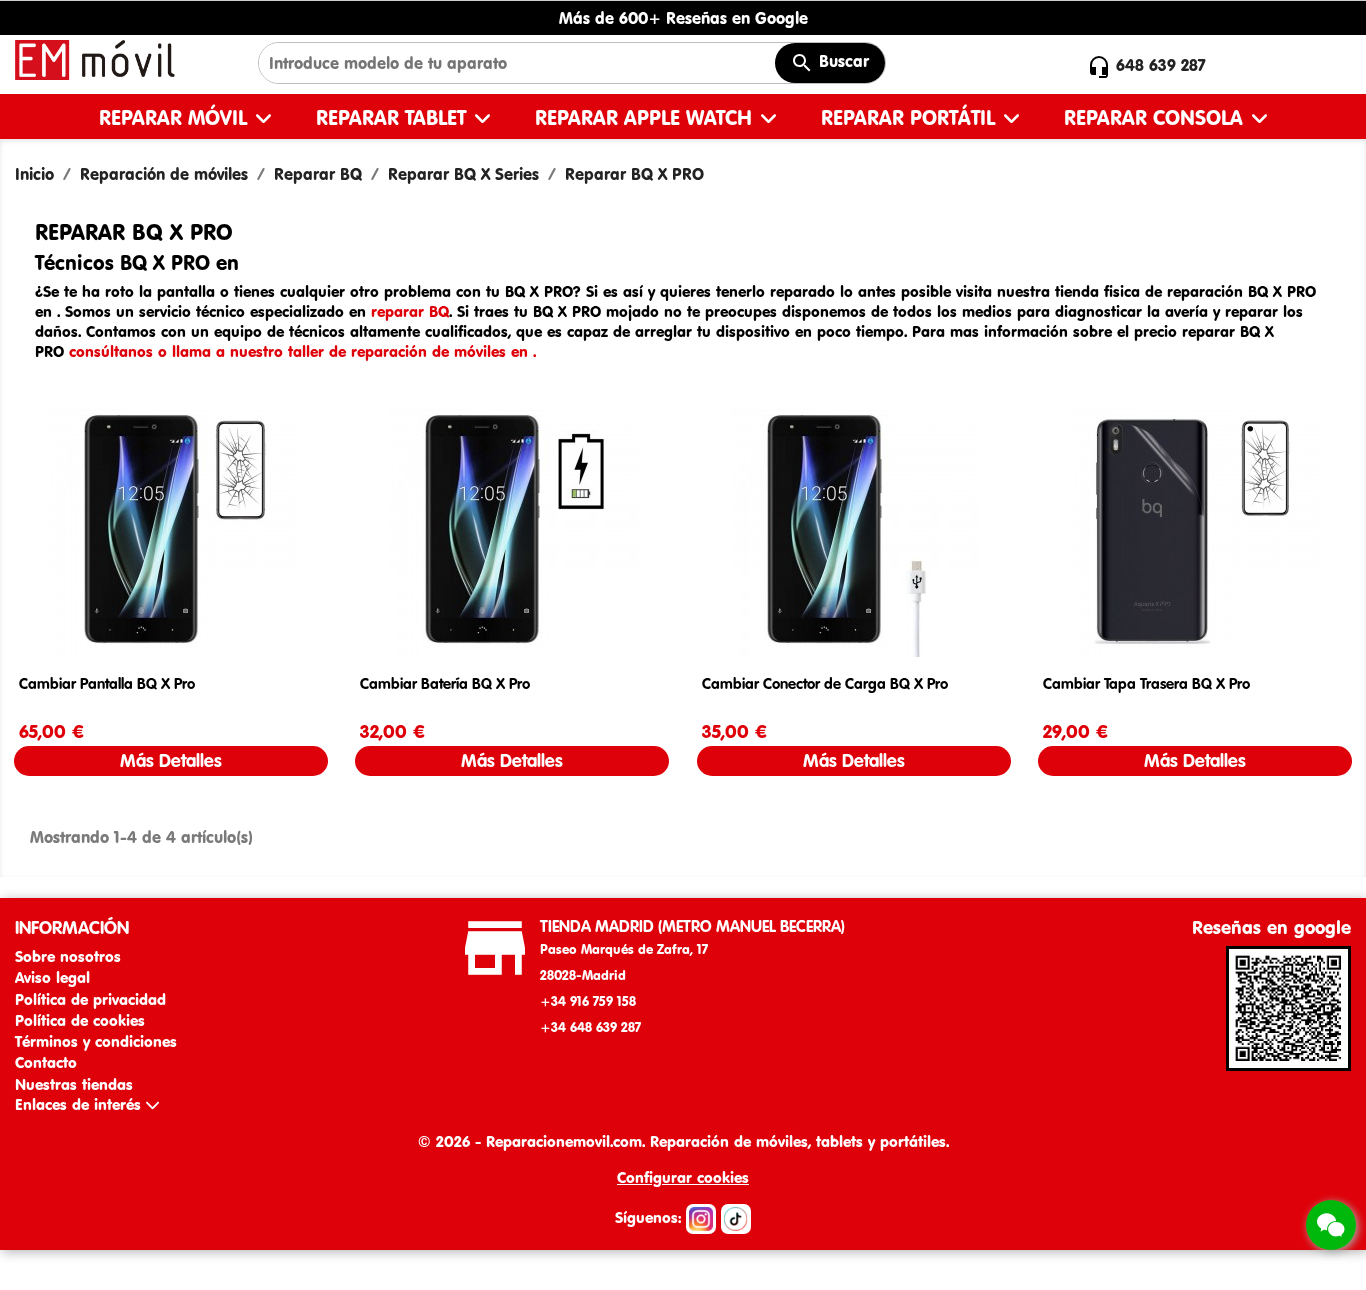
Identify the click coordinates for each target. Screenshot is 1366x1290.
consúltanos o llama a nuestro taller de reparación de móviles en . (302, 351)
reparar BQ (410, 311)
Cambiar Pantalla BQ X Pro (107, 683)
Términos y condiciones (96, 1041)
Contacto (46, 1062)
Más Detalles (171, 760)
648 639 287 (1161, 65)
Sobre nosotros (68, 956)
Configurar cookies (683, 1177)
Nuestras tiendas (74, 1084)
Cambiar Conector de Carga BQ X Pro (825, 683)
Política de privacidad (90, 999)
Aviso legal (52, 977)
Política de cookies (80, 1020)
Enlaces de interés (80, 1104)
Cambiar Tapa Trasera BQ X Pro (1146, 683)
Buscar (841, 61)
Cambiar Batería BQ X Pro (445, 683)
